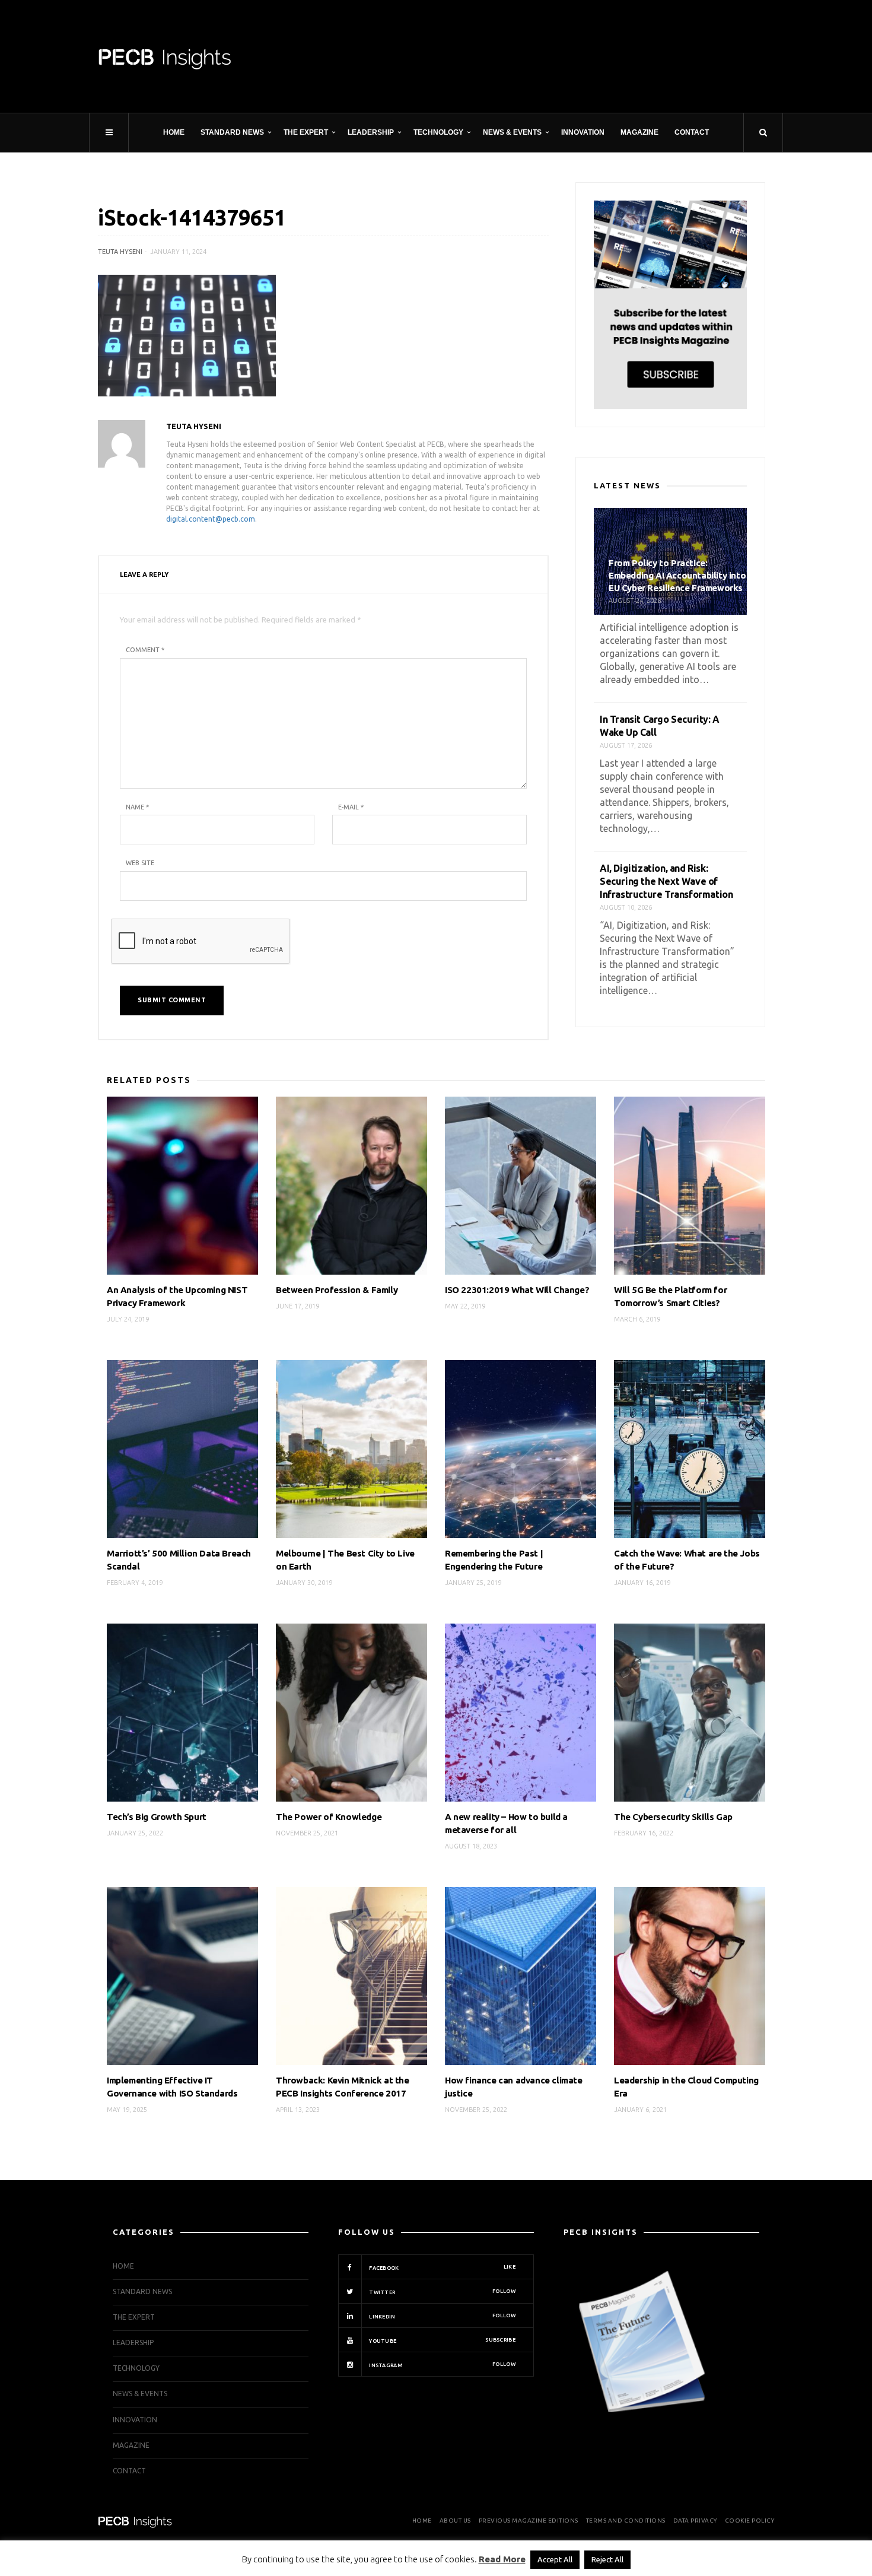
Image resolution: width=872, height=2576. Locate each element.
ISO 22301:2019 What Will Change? (517, 1290)
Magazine (639, 132)
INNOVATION (583, 132)
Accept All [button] (555, 2559)
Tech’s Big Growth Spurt (157, 1817)
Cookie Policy (750, 2521)
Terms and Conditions (626, 2521)
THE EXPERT (306, 132)
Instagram (442, 2365)
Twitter (442, 2292)
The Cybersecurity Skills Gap (673, 1817)
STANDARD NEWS (232, 132)
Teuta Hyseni (120, 252)
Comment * (145, 650)
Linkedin (442, 2316)
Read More (502, 2559)
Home (174, 132)
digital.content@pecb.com (211, 519)
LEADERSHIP (371, 132)
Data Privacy (695, 2521)
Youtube (442, 2340)
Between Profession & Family (337, 1290)
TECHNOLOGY (438, 132)
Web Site (140, 863)
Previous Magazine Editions (529, 2521)
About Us (455, 2521)
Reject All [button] (607, 2559)
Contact (692, 132)
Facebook (442, 2267)
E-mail (351, 807)
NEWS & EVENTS (512, 132)
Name (137, 807)
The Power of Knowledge (329, 1817)
